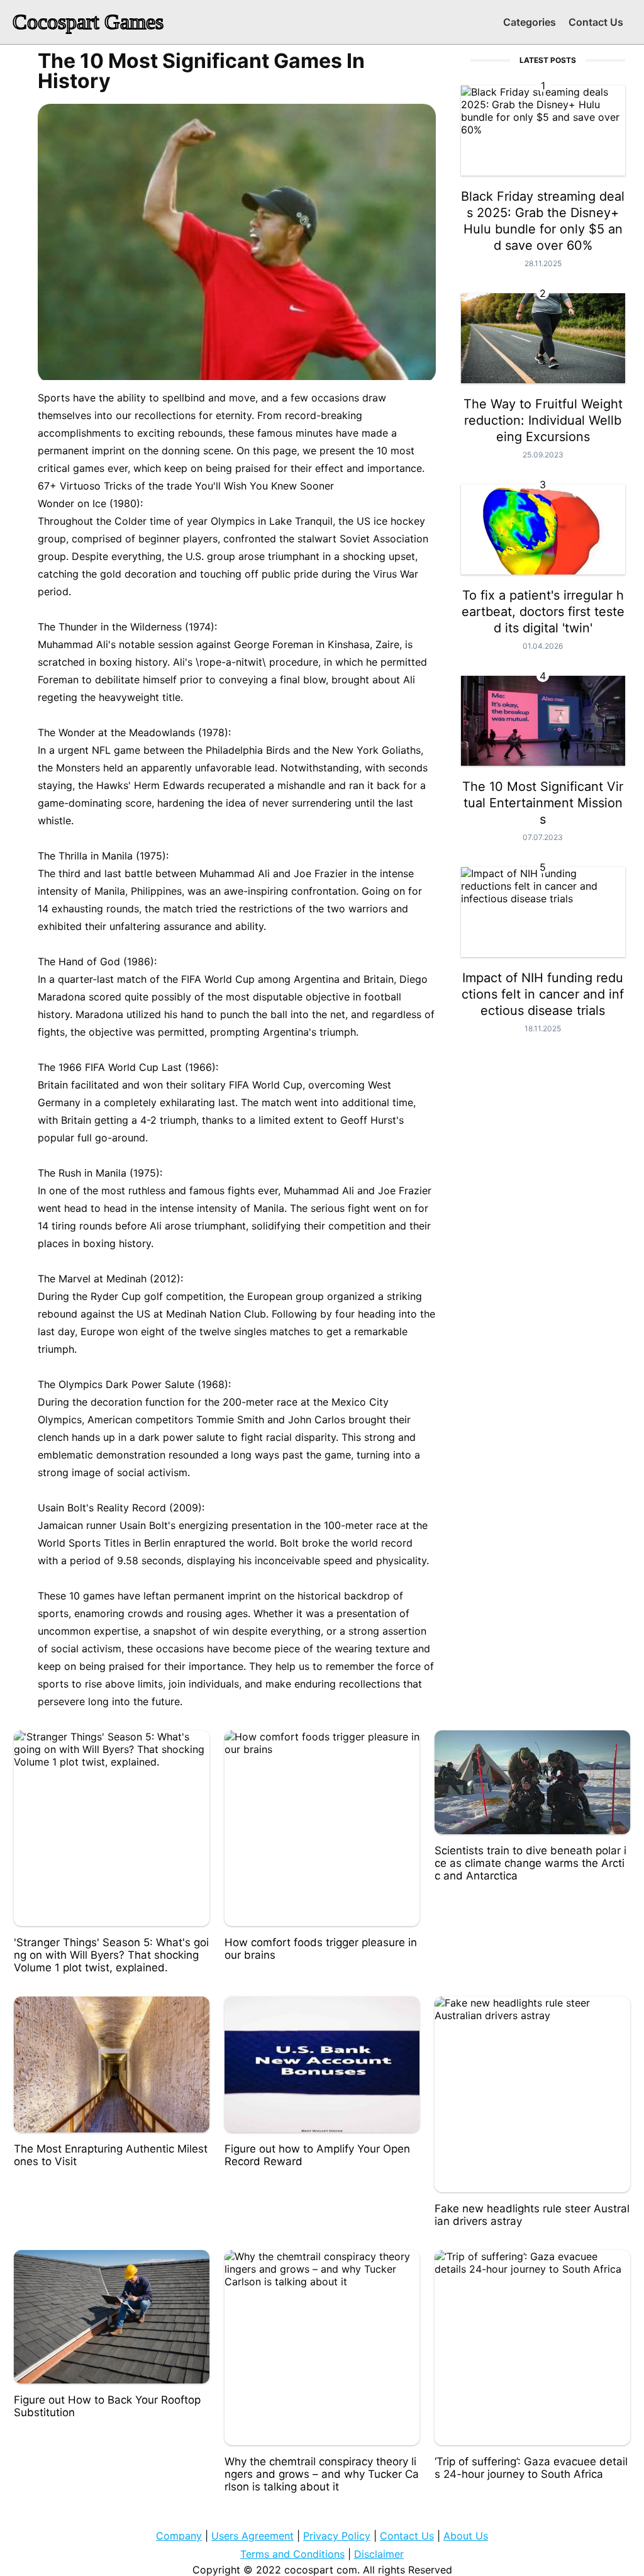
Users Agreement (253, 2536)
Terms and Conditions (292, 2554)
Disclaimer (379, 2554)
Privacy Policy (337, 2536)
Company (179, 2536)
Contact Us (596, 22)
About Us (466, 2536)
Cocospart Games (88, 22)
